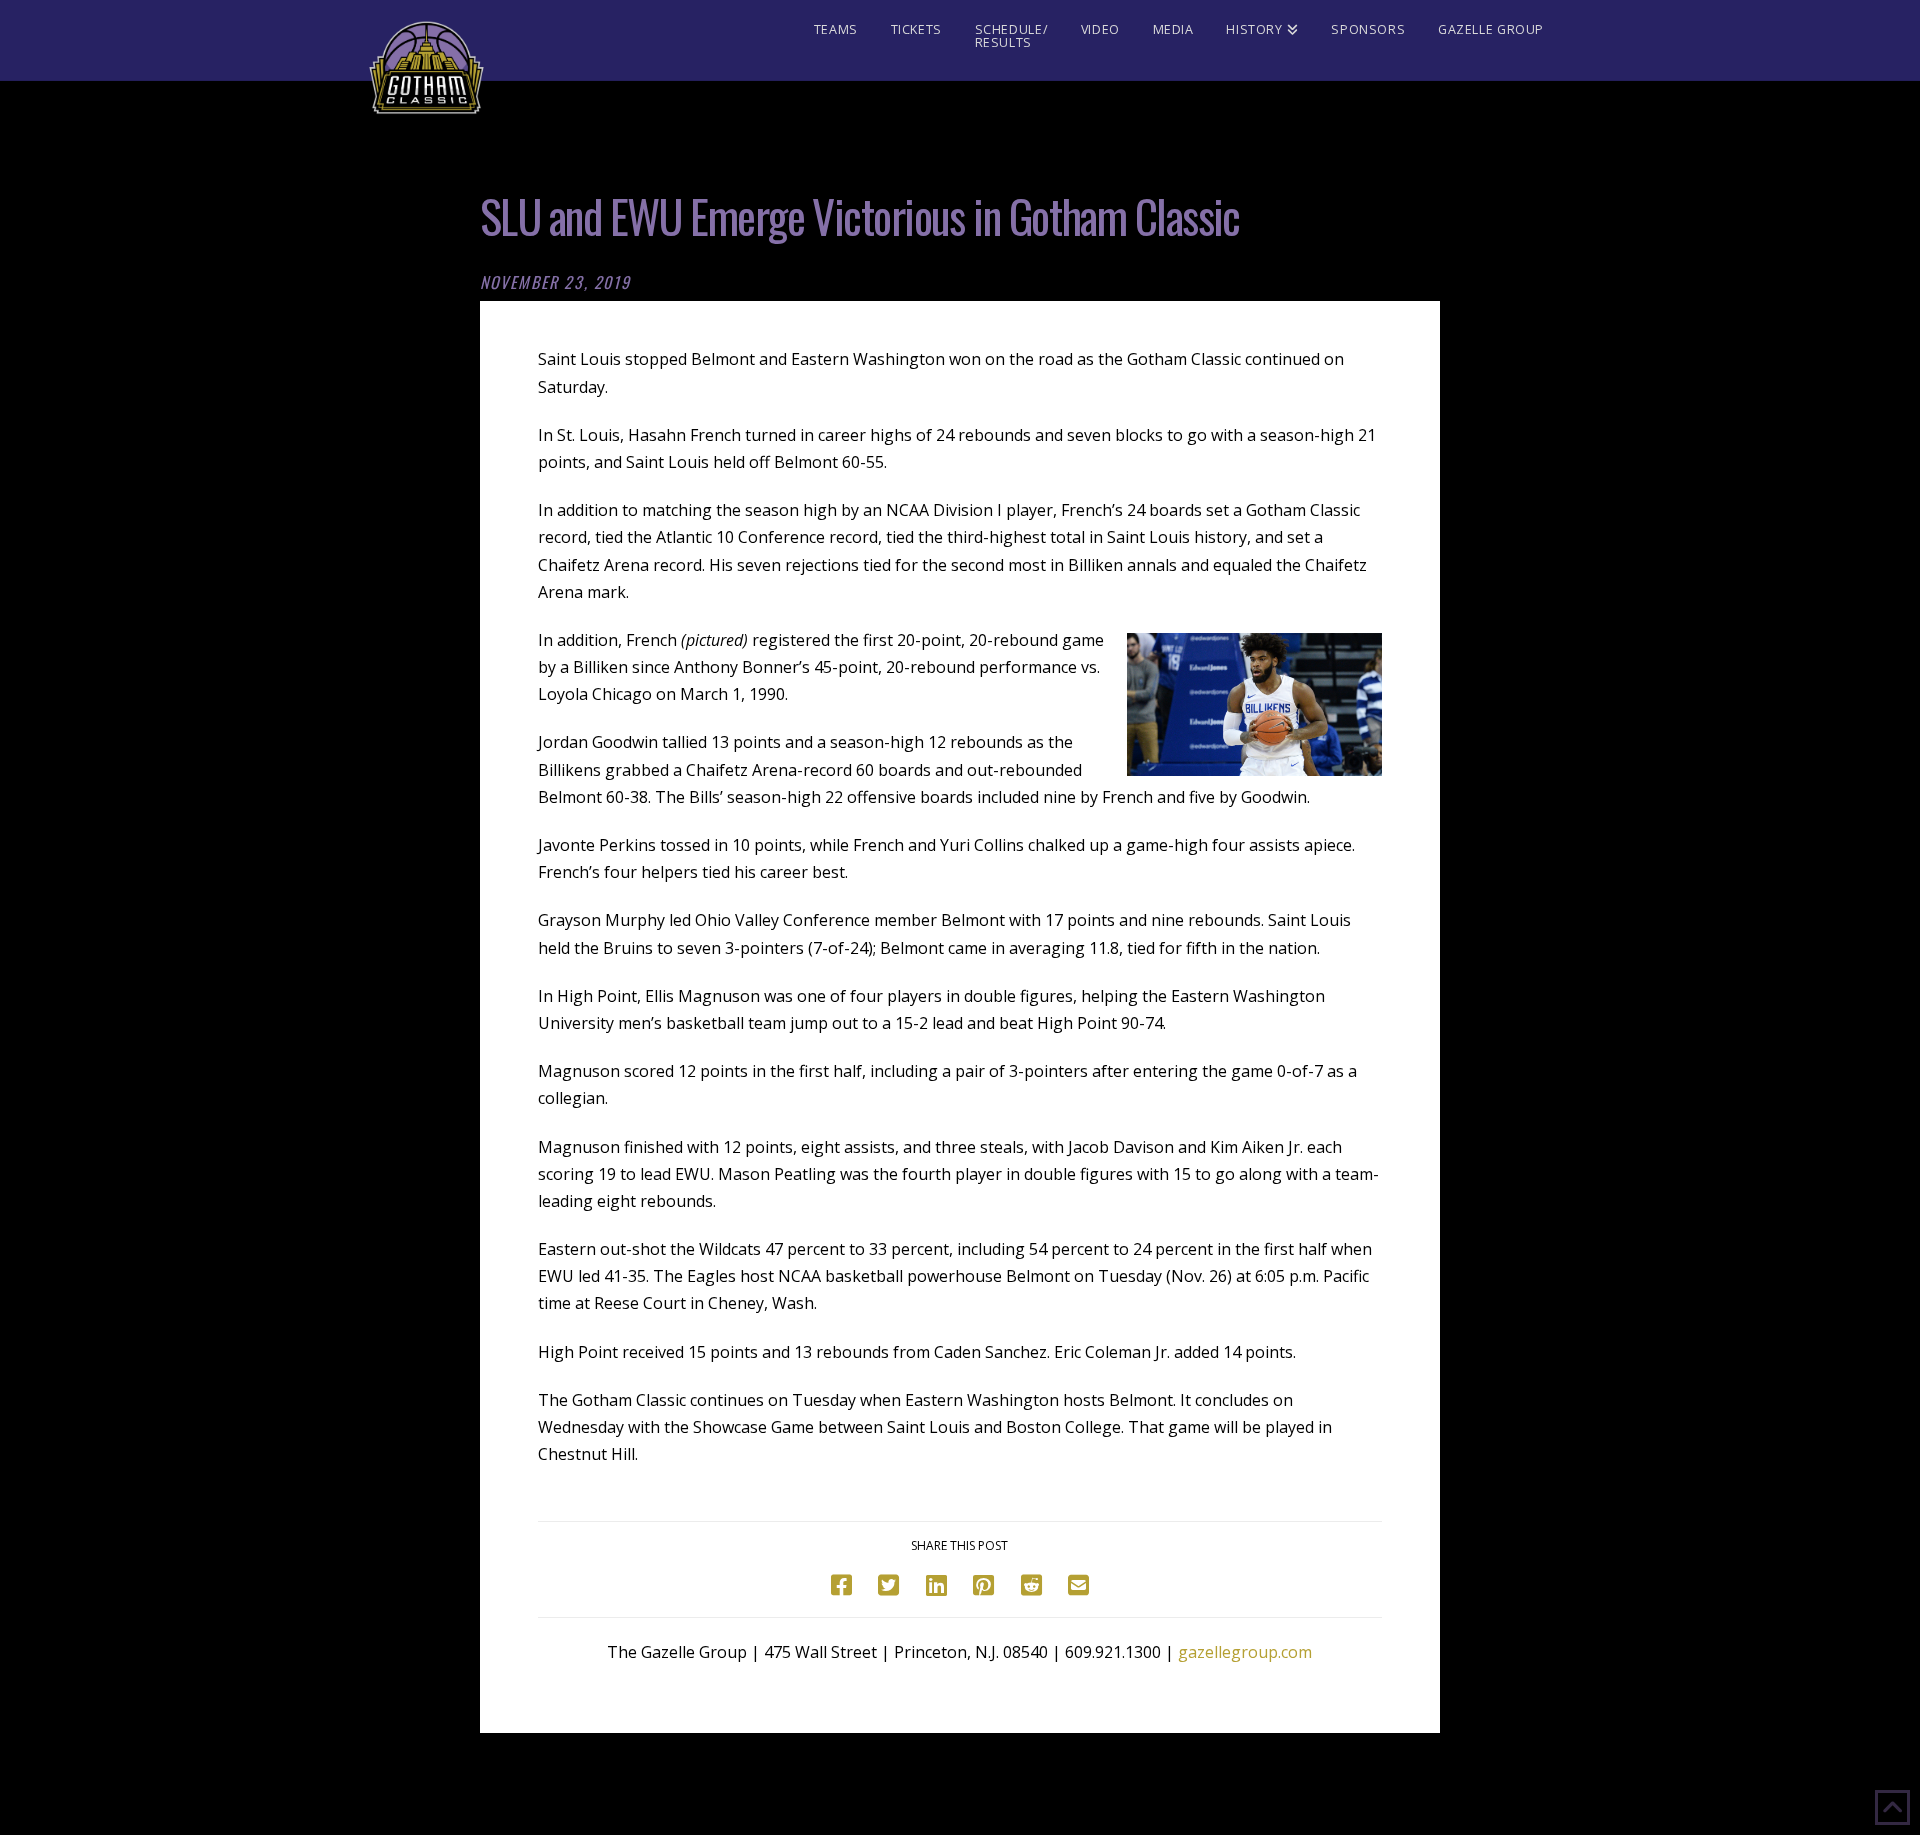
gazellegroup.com (1245, 1652)
